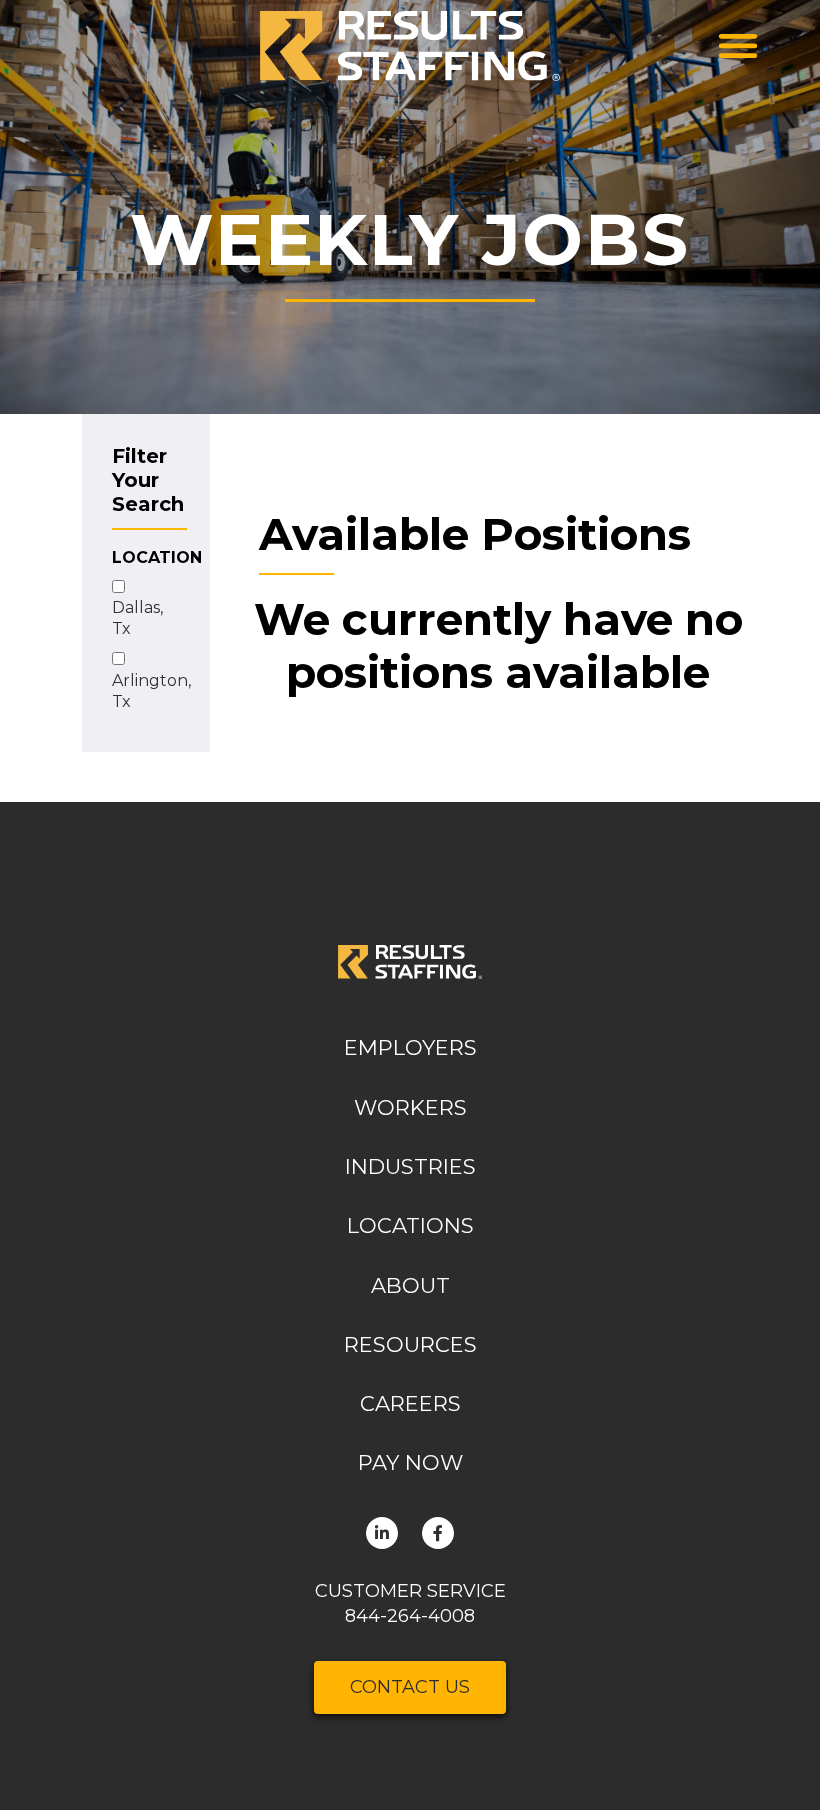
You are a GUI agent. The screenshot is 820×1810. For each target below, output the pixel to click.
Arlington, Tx (151, 691)
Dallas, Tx (137, 618)
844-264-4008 (410, 1616)
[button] (738, 46)
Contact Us (410, 1687)
